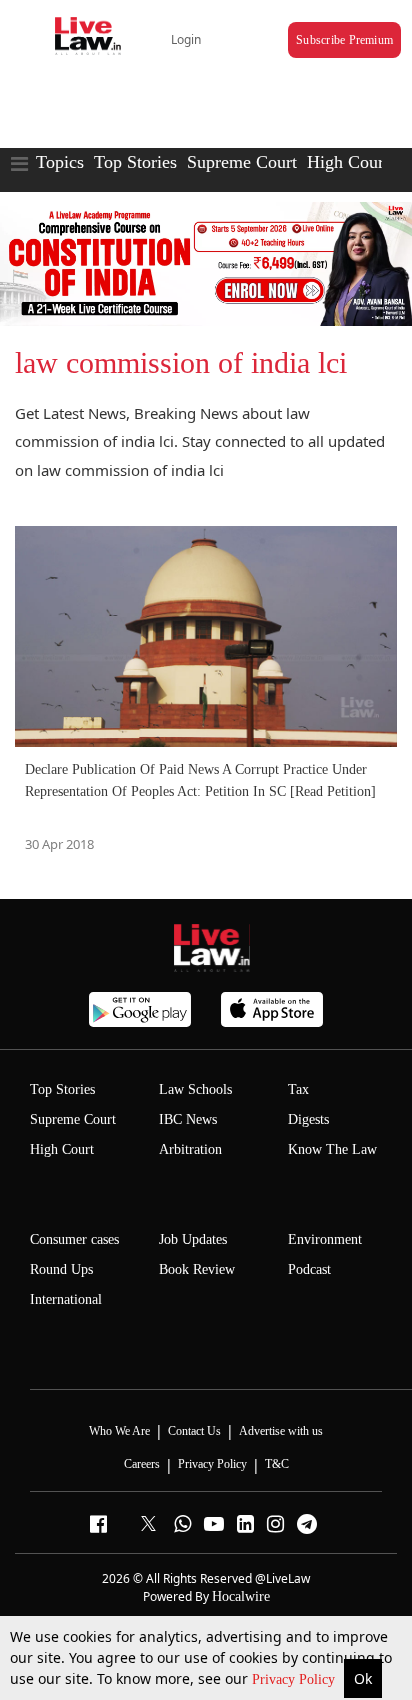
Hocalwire (241, 1596)
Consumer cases (74, 1239)
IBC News (188, 1119)
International (66, 1299)
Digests (308, 1119)
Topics (60, 162)
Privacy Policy (295, 1679)
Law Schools (195, 1089)
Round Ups (61, 1269)
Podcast (309, 1269)
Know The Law (332, 1149)
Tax (298, 1089)
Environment (325, 1239)
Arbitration (190, 1149)
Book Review (197, 1269)
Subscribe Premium (344, 40)
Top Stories (135, 162)
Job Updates (193, 1239)
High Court (348, 162)
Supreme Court (242, 162)
